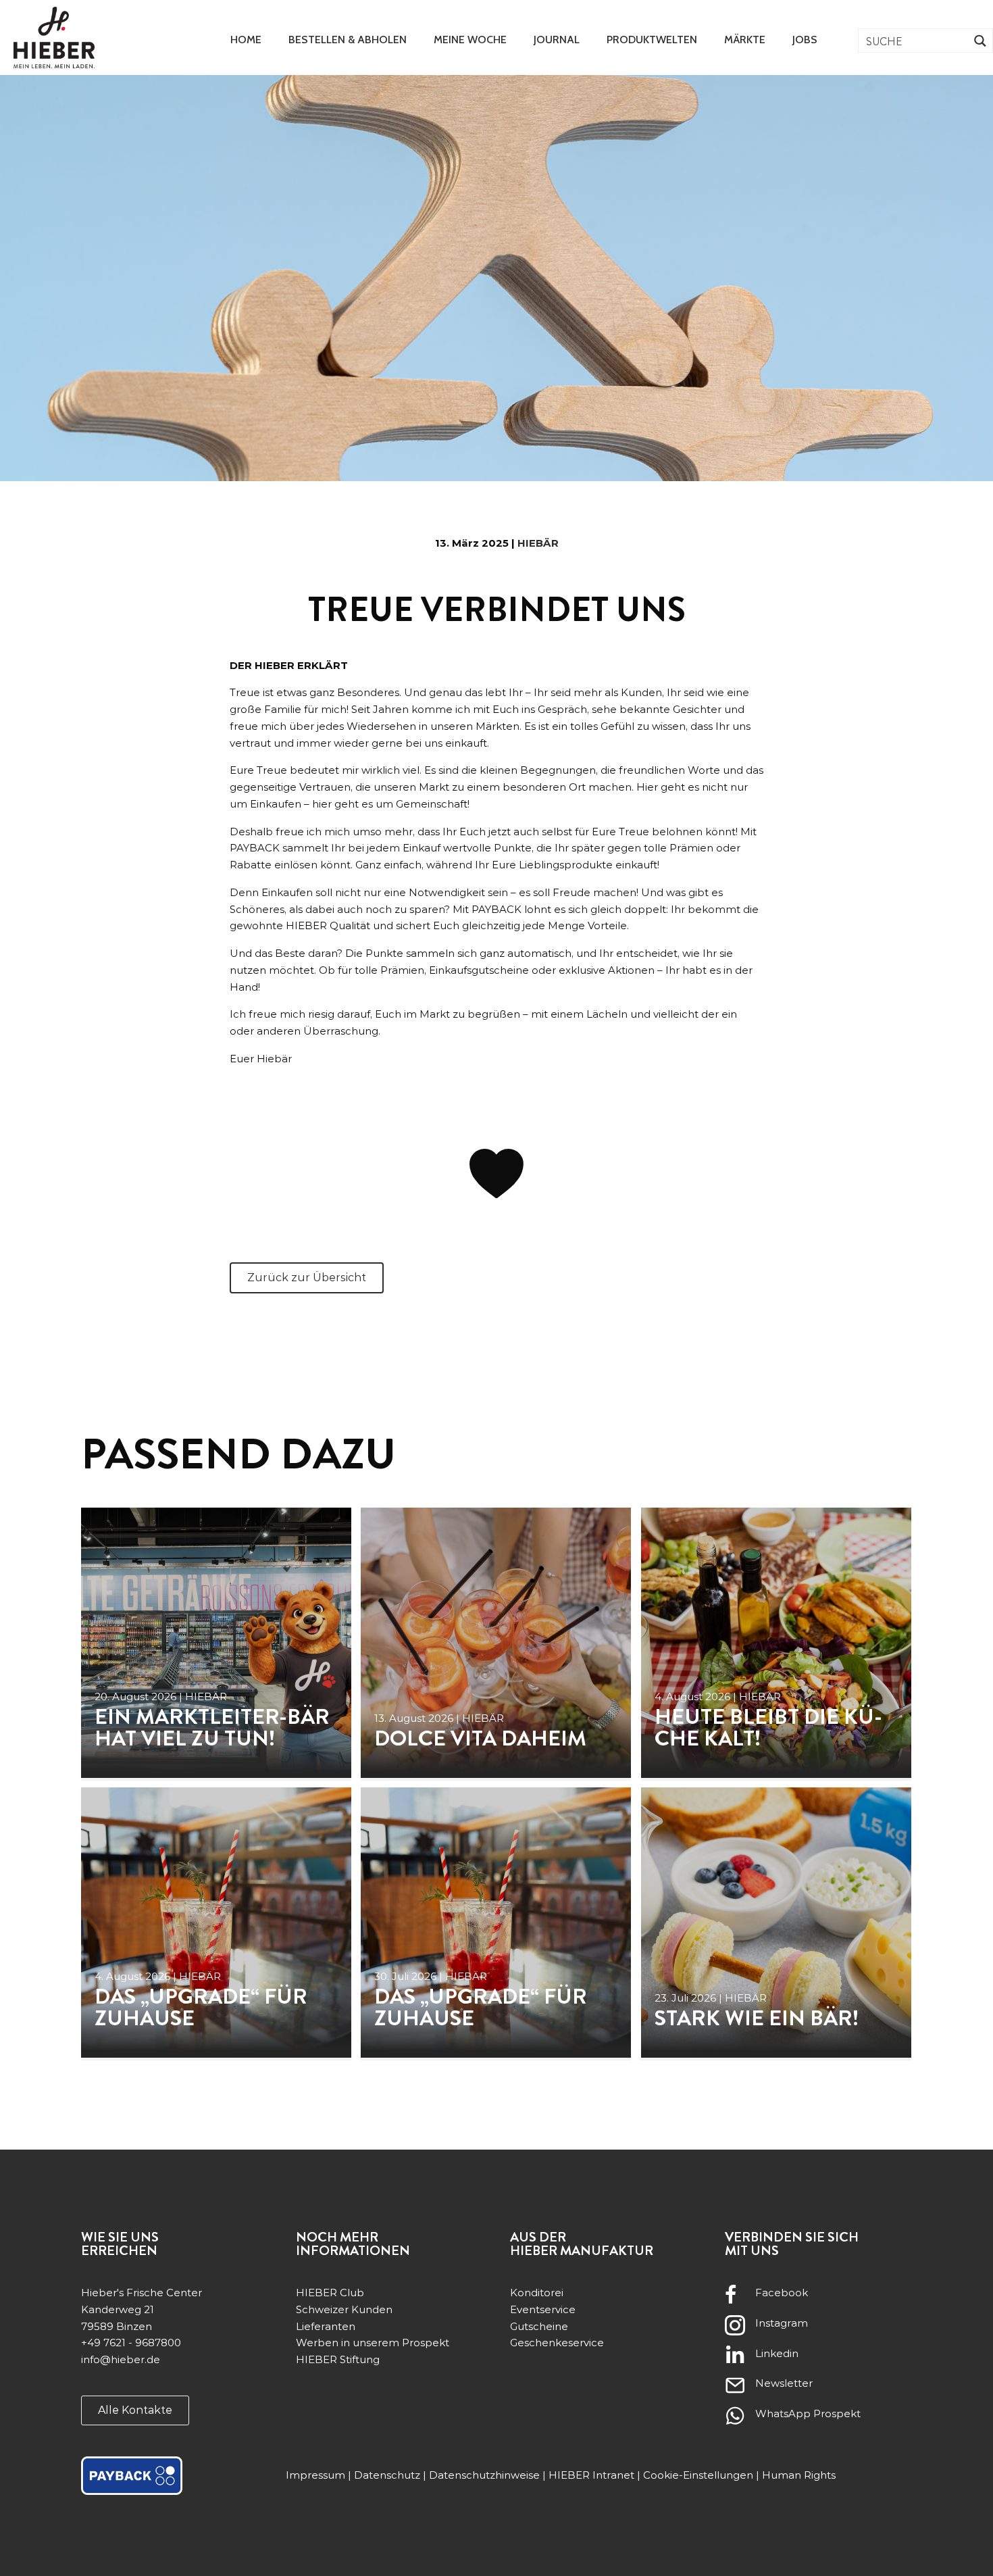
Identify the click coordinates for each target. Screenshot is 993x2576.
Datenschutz (387, 2475)
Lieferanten (326, 2326)
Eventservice (543, 2309)
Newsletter (784, 2383)
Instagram (782, 2323)
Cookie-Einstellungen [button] (698, 2475)
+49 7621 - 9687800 (131, 2343)
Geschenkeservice (557, 2343)
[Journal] (216, 1643)
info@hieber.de (121, 2359)
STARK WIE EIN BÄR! (757, 2018)
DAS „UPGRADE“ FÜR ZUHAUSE (201, 2007)
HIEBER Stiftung (338, 2359)
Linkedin (777, 2353)
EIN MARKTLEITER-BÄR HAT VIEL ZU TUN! (212, 1727)
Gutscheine (539, 2326)
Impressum (315, 2475)
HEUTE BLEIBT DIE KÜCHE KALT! (768, 1727)
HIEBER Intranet (591, 2475)
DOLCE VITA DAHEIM (480, 1738)
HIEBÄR (538, 543)
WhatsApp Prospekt (808, 2413)
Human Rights (799, 2475)
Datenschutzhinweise (484, 2475)
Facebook (782, 2293)
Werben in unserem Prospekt (373, 2343)
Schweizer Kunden (344, 2309)
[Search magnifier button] (981, 41)
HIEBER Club (330, 2293)
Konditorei (537, 2293)
